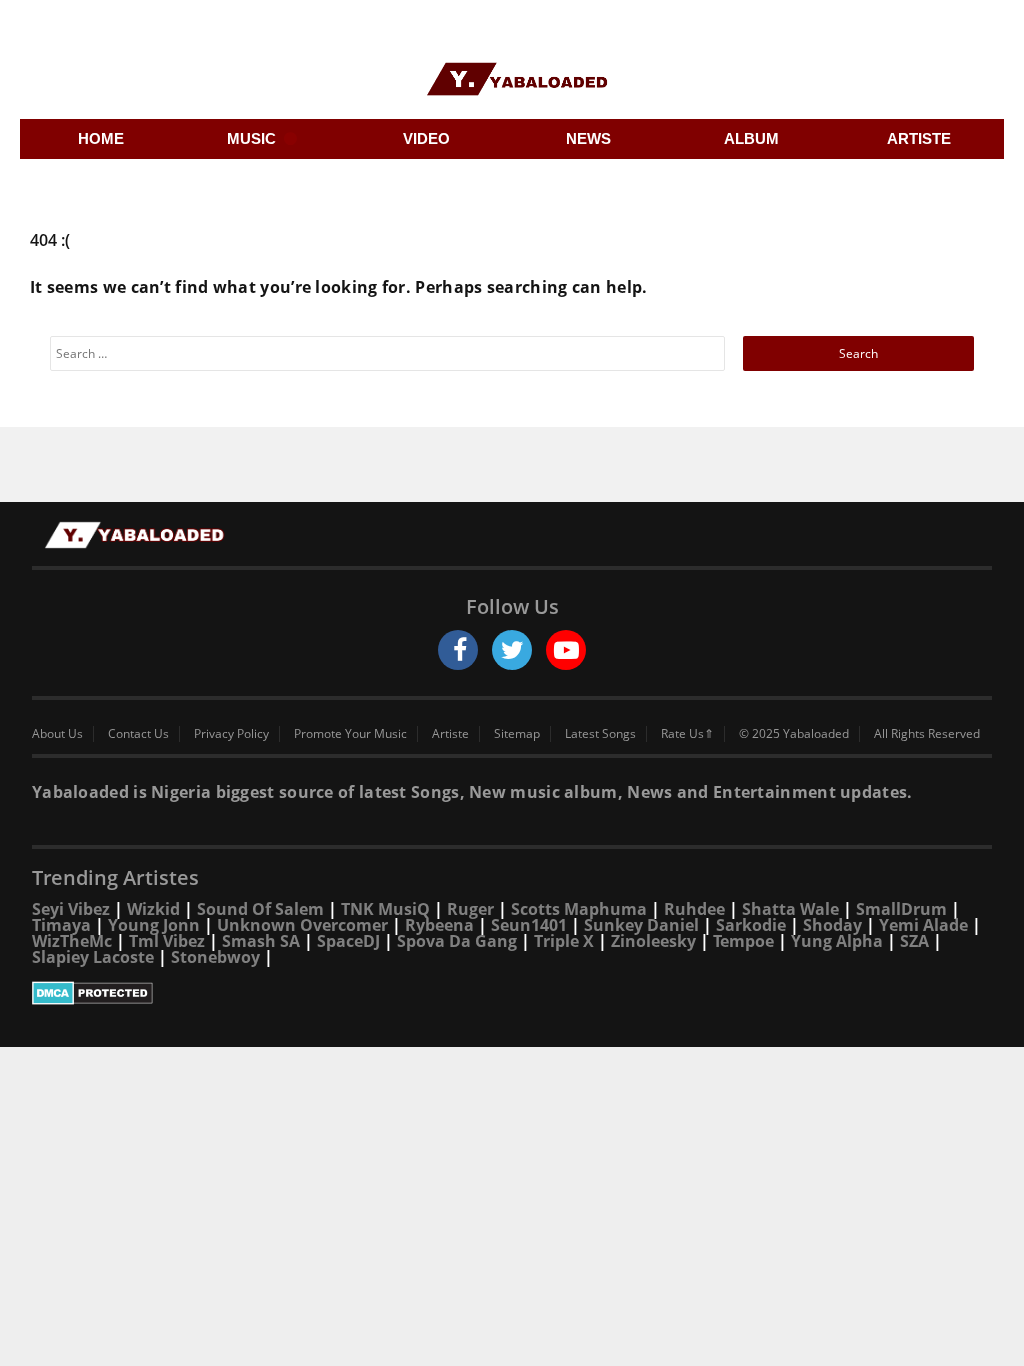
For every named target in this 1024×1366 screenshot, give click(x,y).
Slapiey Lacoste (93, 957)
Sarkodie (751, 925)
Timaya (61, 925)
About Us (57, 734)
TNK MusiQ (385, 909)
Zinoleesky (653, 941)
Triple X (564, 941)
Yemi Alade (923, 925)
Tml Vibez (167, 941)
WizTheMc (72, 941)
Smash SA (261, 941)
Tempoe (743, 941)
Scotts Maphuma (579, 909)
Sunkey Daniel (641, 925)
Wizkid (153, 909)
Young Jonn (154, 925)
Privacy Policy (231, 734)
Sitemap (517, 734)
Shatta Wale (790, 909)
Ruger (470, 909)
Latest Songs (600, 734)
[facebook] (458, 650)
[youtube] (566, 650)
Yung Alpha (837, 941)
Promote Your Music (350, 734)
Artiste (450, 734)
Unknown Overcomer (302, 925)
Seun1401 (529, 925)
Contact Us (138, 734)
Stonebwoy (215, 957)
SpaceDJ (348, 941)
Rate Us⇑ (687, 734)
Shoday (832, 925)
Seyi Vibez (71, 909)
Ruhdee (694, 909)
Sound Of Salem (260, 909)
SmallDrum (901, 909)
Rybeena (439, 925)
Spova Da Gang (457, 941)
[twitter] (512, 650)
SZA (914, 941)
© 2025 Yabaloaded (794, 734)
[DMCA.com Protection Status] (512, 993)
